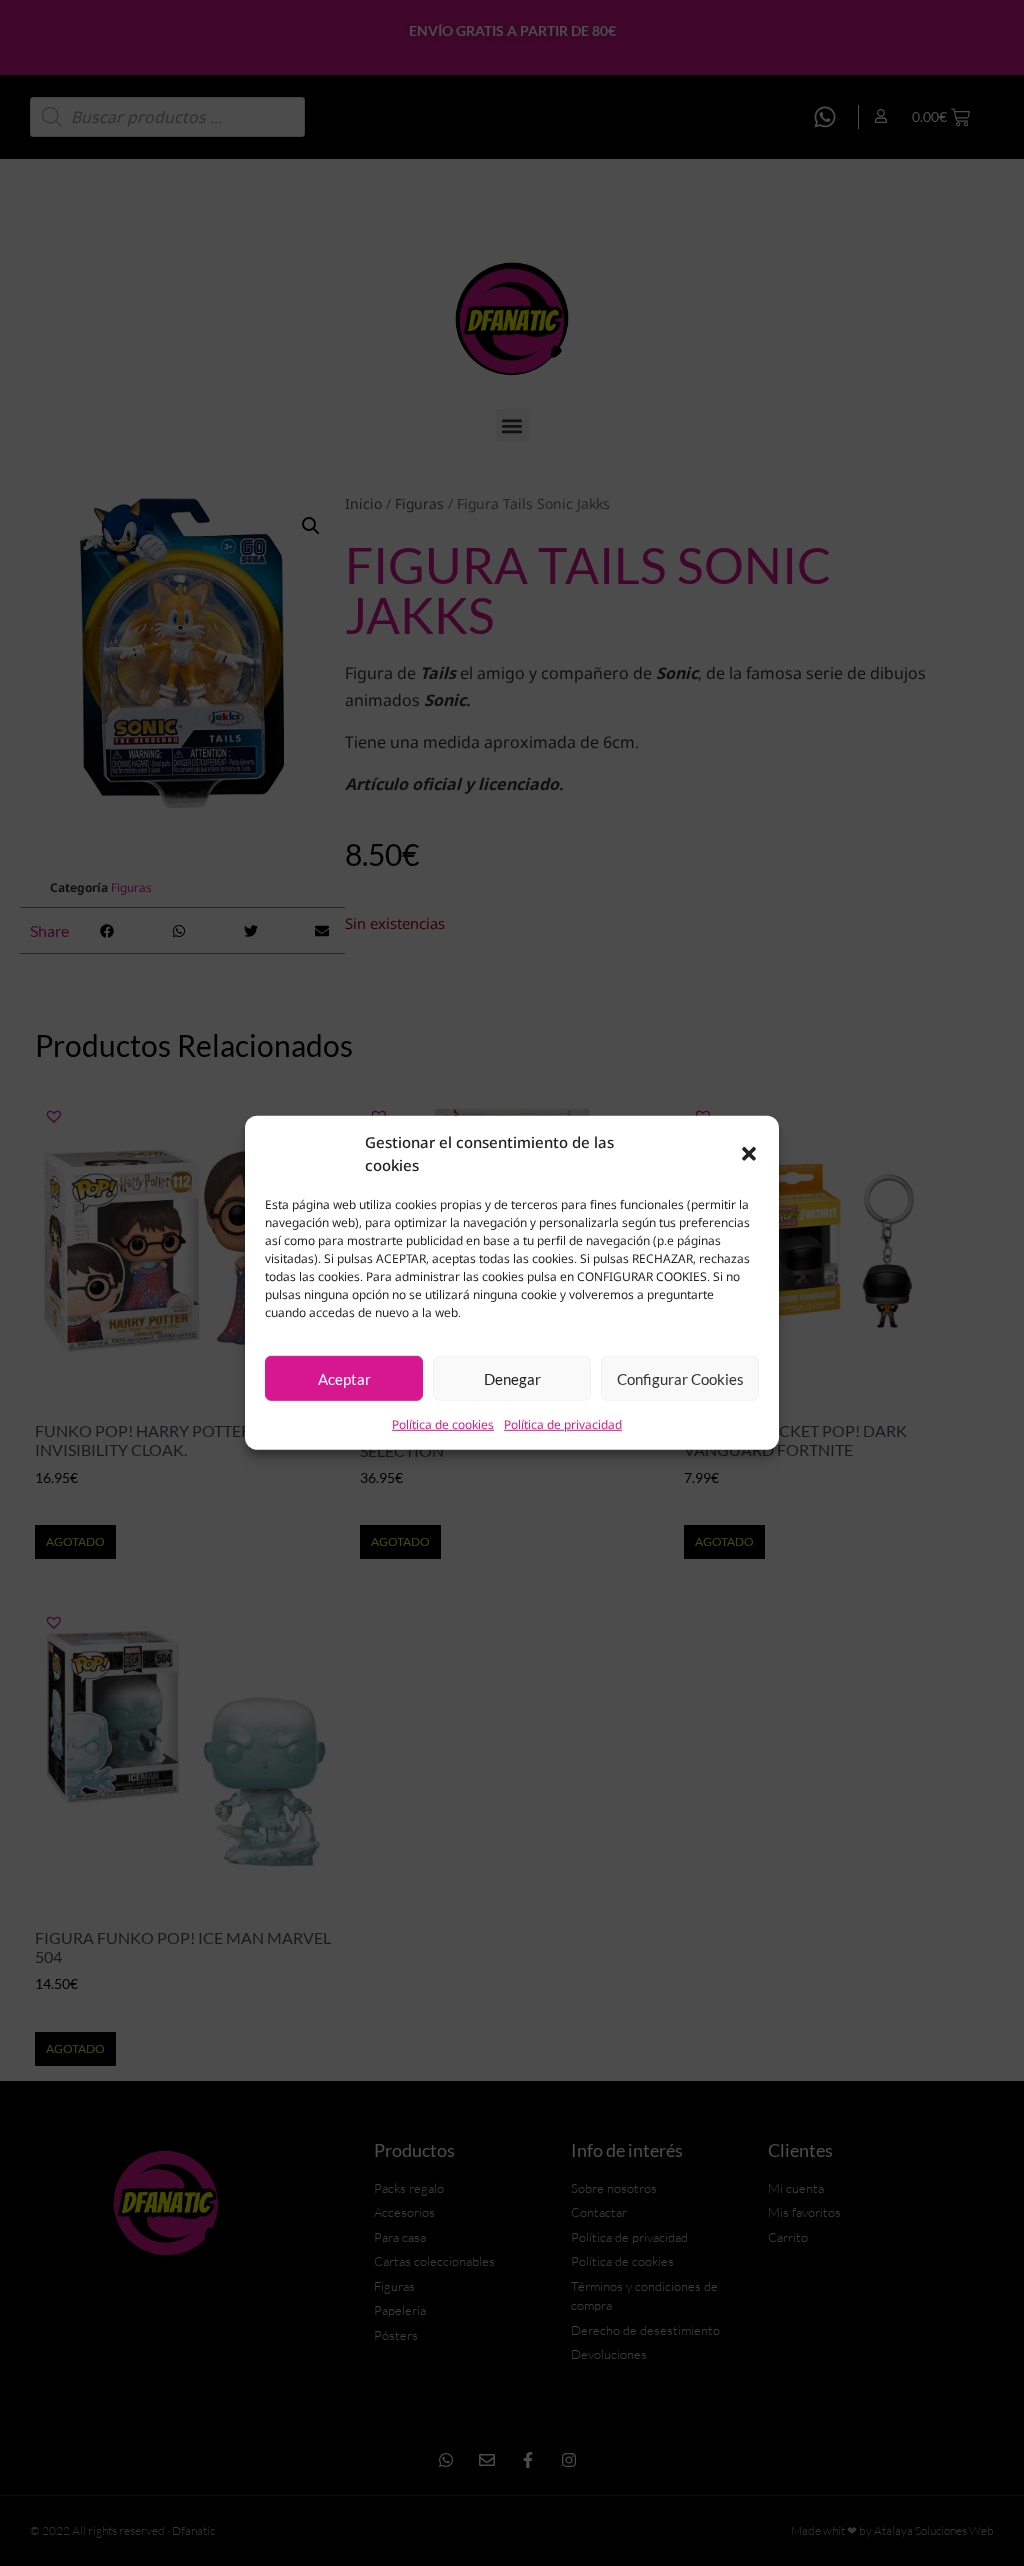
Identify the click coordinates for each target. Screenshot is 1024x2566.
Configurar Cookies (680, 1379)
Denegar (512, 1379)
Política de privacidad (563, 1424)
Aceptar (344, 1379)
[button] (749, 1153)
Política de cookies (443, 1424)
